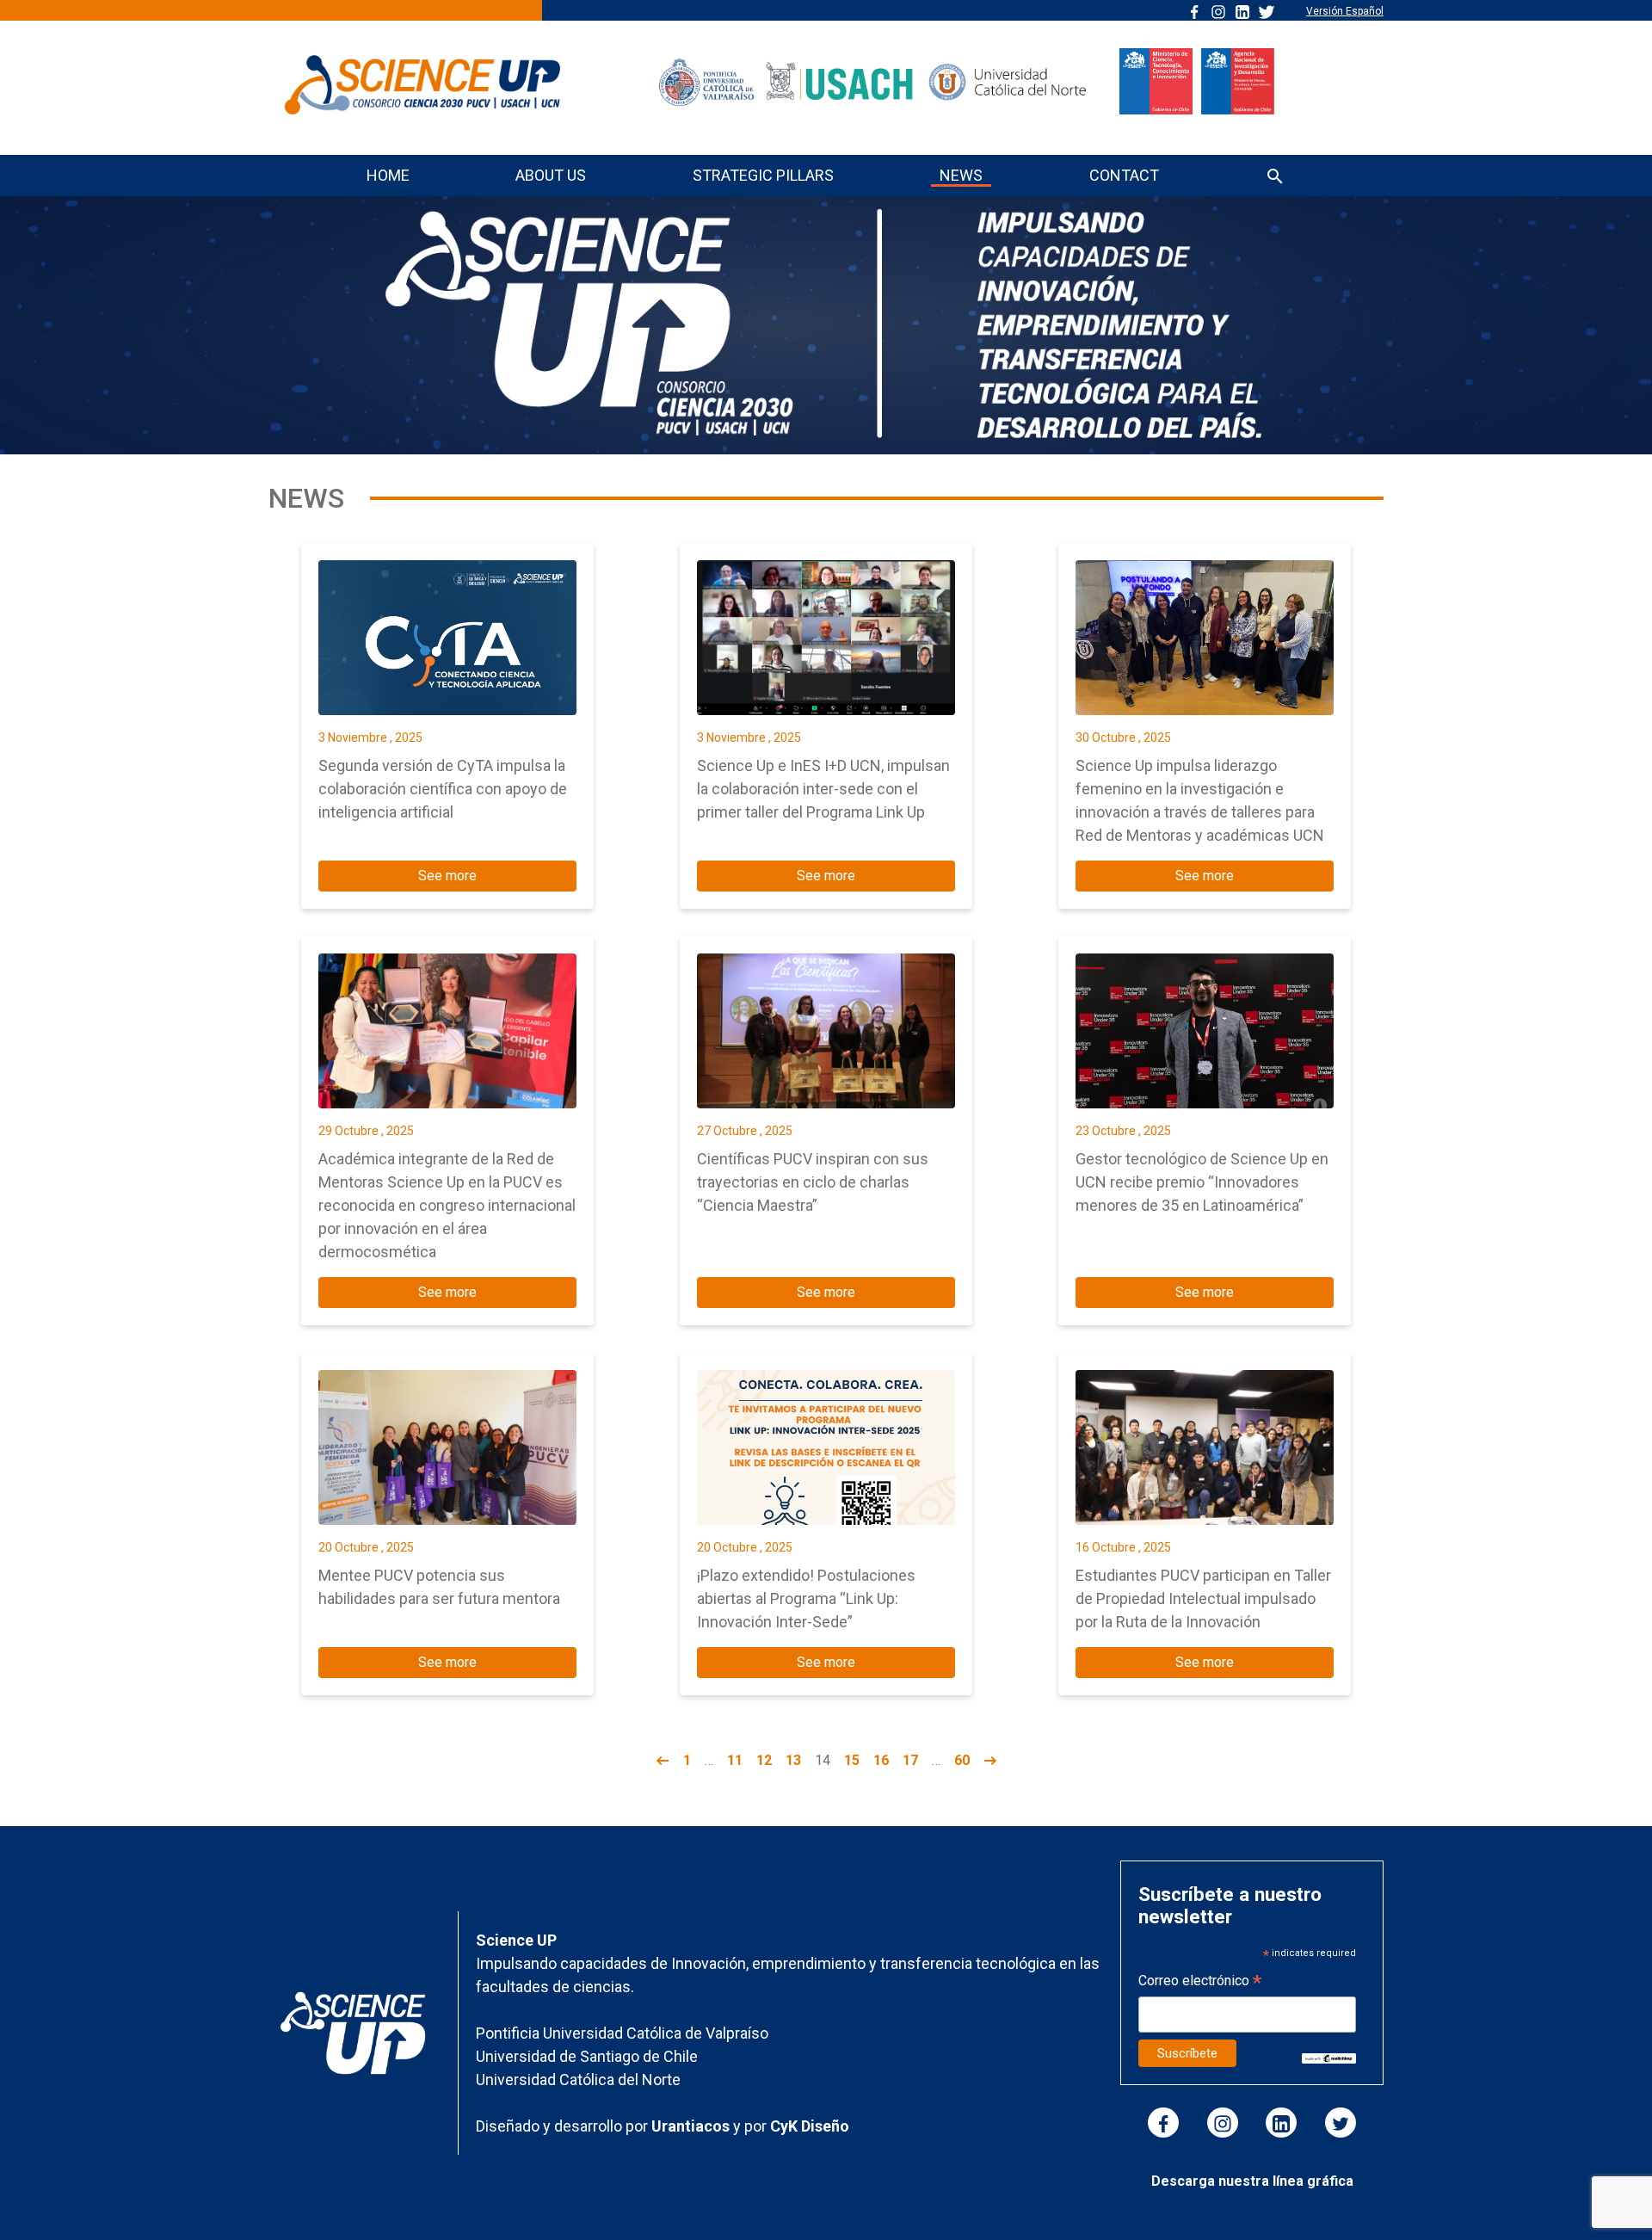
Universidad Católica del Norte (578, 2080)
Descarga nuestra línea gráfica (1252, 2181)
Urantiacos (692, 2126)
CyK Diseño (810, 2126)
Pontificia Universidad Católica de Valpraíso (622, 2033)
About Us (551, 175)
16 (881, 1760)
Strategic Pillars (763, 175)
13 (793, 1760)
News (961, 175)
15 (852, 1760)
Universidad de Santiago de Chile (587, 2056)
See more (447, 876)
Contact (1124, 175)
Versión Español (1345, 11)
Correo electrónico (1200, 1982)
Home (388, 175)
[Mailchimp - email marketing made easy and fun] (1329, 2057)
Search (1275, 178)
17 (910, 1760)
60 (962, 1760)
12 (764, 1760)
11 (735, 1760)
